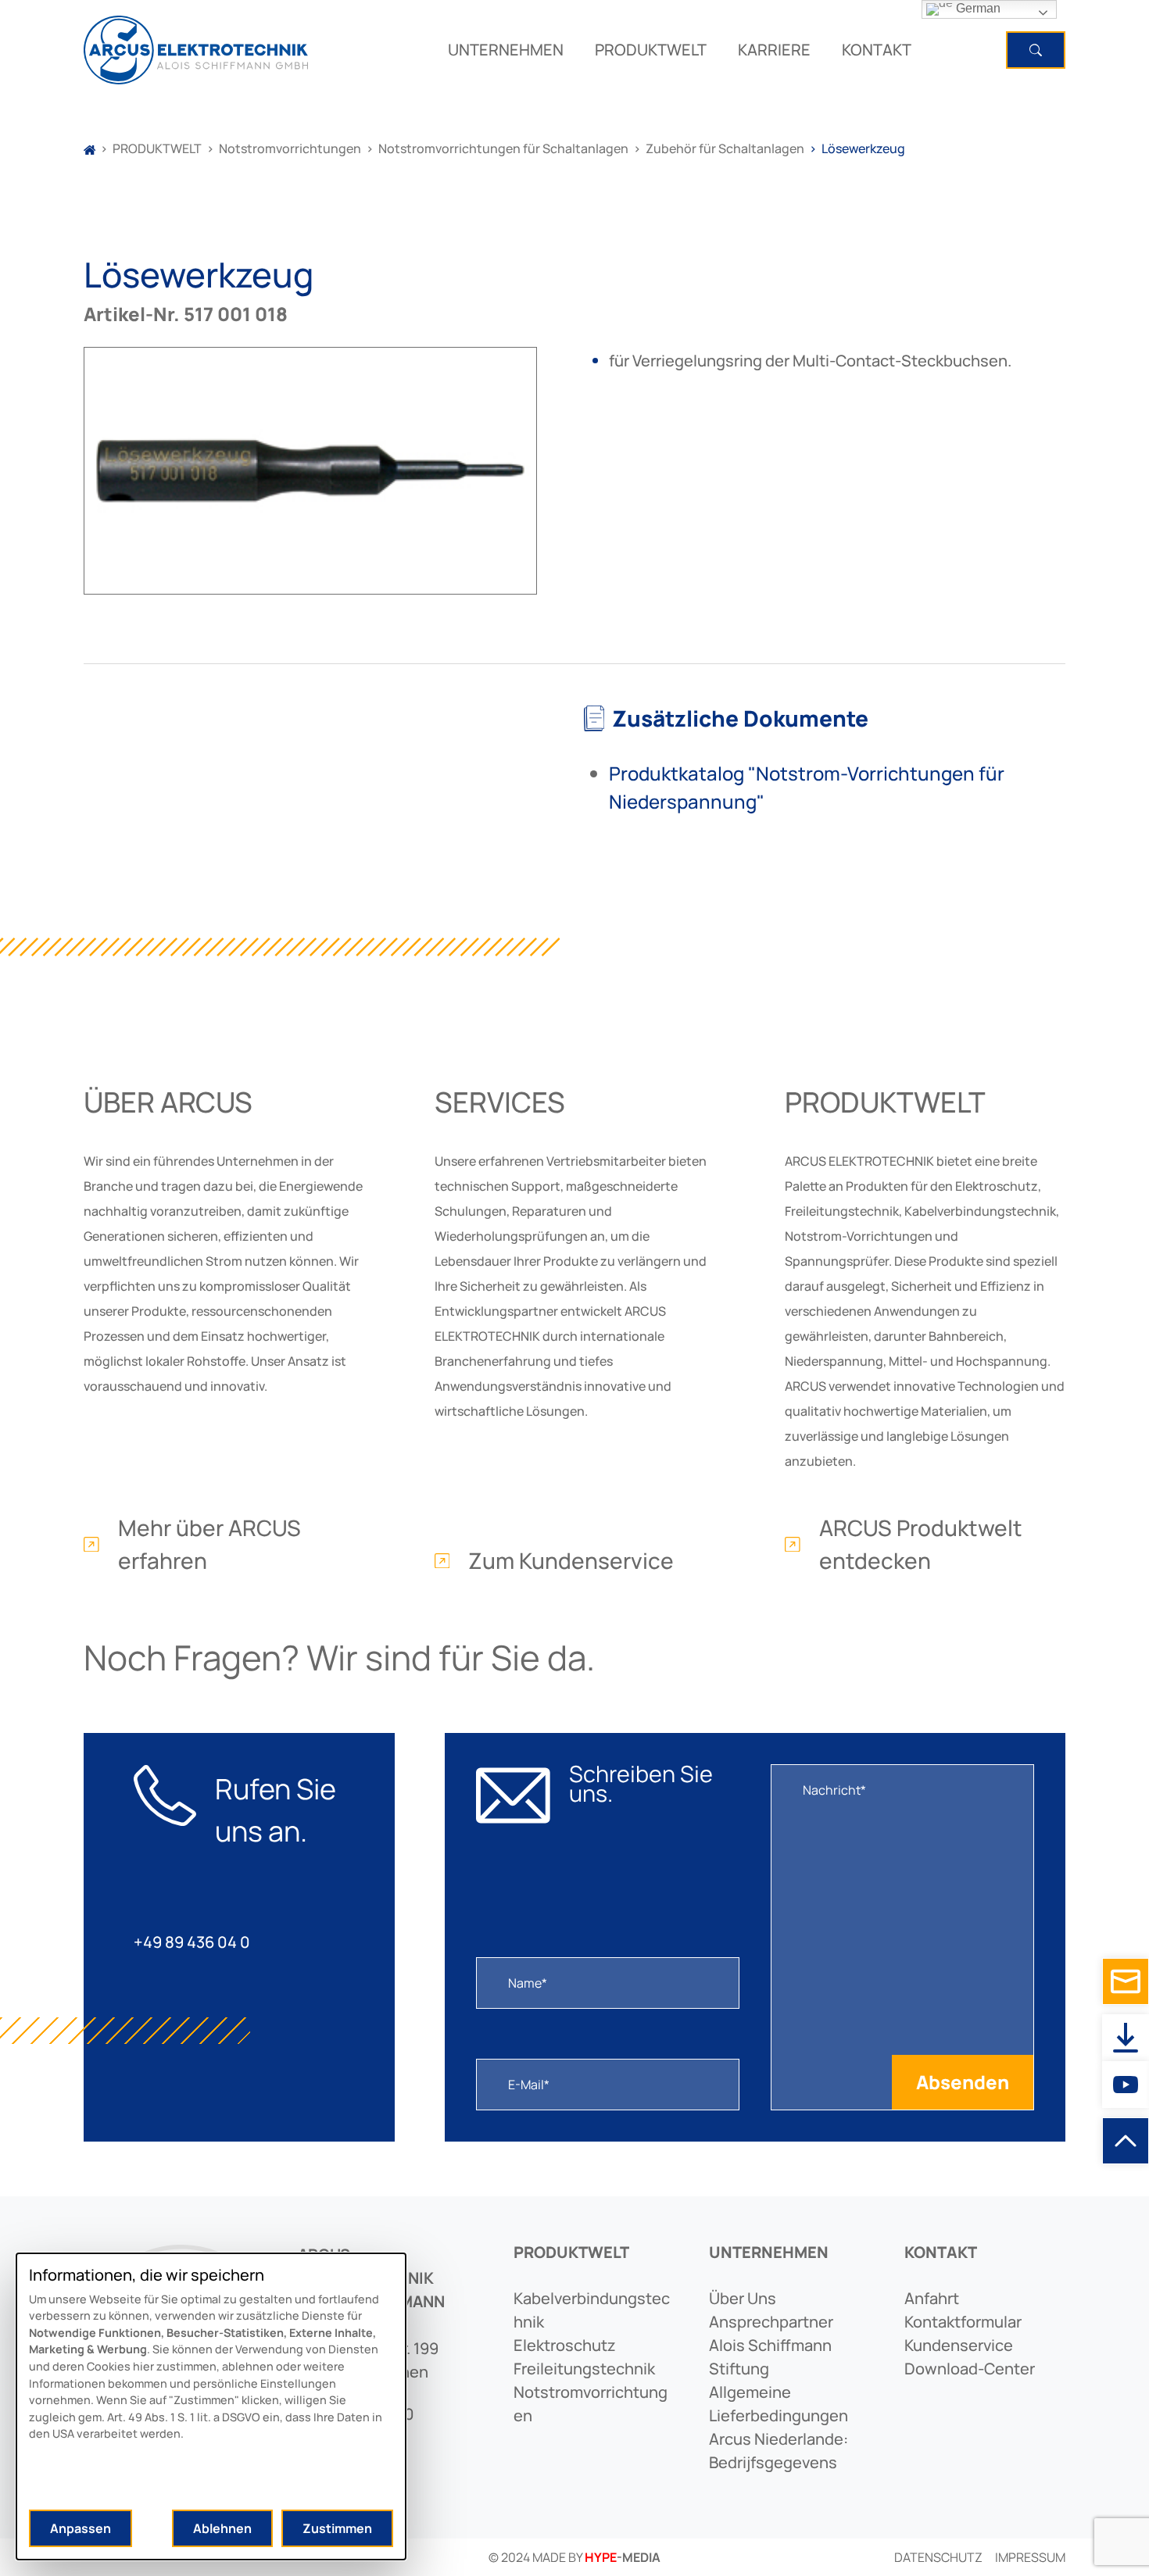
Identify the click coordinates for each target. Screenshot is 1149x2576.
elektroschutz (565, 2345)
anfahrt (932, 2298)
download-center (970, 2369)
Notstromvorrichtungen (290, 148)
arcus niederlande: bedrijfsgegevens (779, 2451)
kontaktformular (963, 2322)
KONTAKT (877, 50)
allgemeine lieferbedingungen (779, 2404)
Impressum (1030, 2557)
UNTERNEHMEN (506, 50)
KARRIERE (774, 50)
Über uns (743, 2298)
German (977, 8)
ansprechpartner (771, 2322)
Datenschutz (938, 2557)
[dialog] (211, 2406)
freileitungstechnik (584, 2369)
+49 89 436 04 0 (192, 1942)
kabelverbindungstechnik (592, 2310)
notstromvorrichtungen (591, 2404)
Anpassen (81, 2528)
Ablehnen (222, 2528)
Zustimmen (337, 2528)
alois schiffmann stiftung (770, 2357)
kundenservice (959, 2345)
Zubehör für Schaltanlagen (725, 148)
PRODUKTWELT (651, 50)
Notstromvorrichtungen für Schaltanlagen (503, 148)
